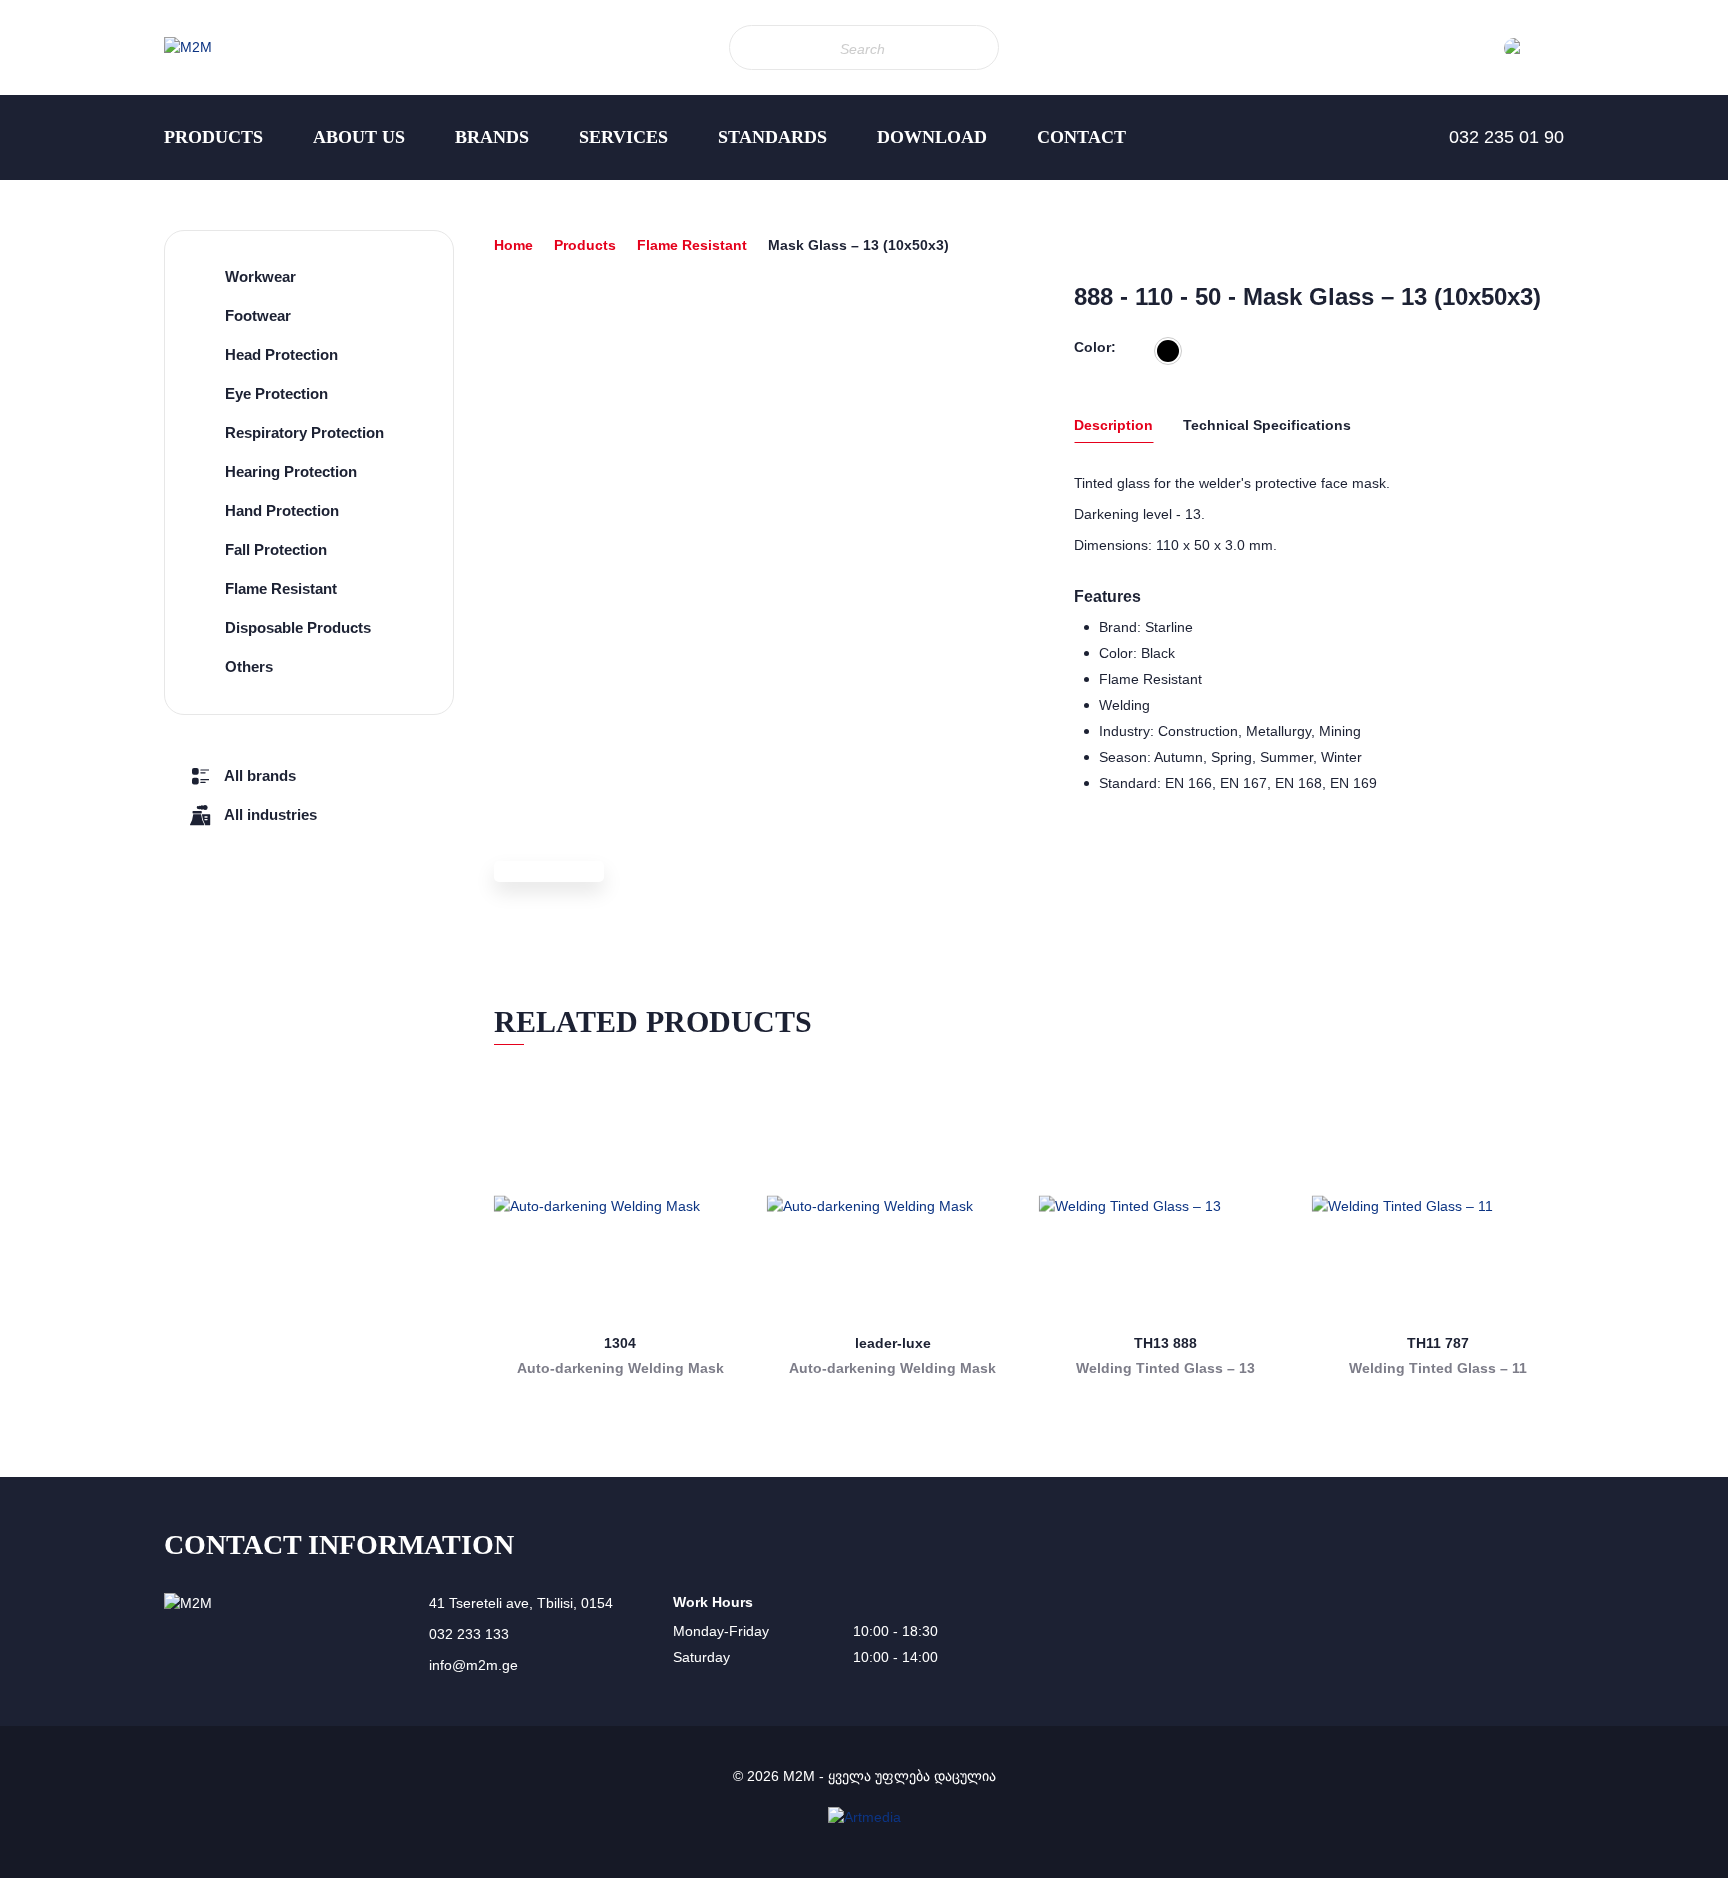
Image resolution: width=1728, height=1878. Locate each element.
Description (1113, 425)
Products (213, 137)
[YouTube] (40, 380)
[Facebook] (40, 300)
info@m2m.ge (473, 1665)
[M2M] (188, 47)
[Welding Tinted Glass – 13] (1165, 1206)
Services (623, 137)
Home (513, 245)
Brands (492, 137)
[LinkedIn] (40, 340)
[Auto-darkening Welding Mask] (620, 1206)
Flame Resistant (692, 245)
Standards (772, 137)
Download (932, 137)
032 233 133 (469, 1634)
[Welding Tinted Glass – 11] (1438, 1206)
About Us (359, 137)
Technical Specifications (1267, 425)
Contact (1081, 137)
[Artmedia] (864, 1817)
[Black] (1168, 351)
